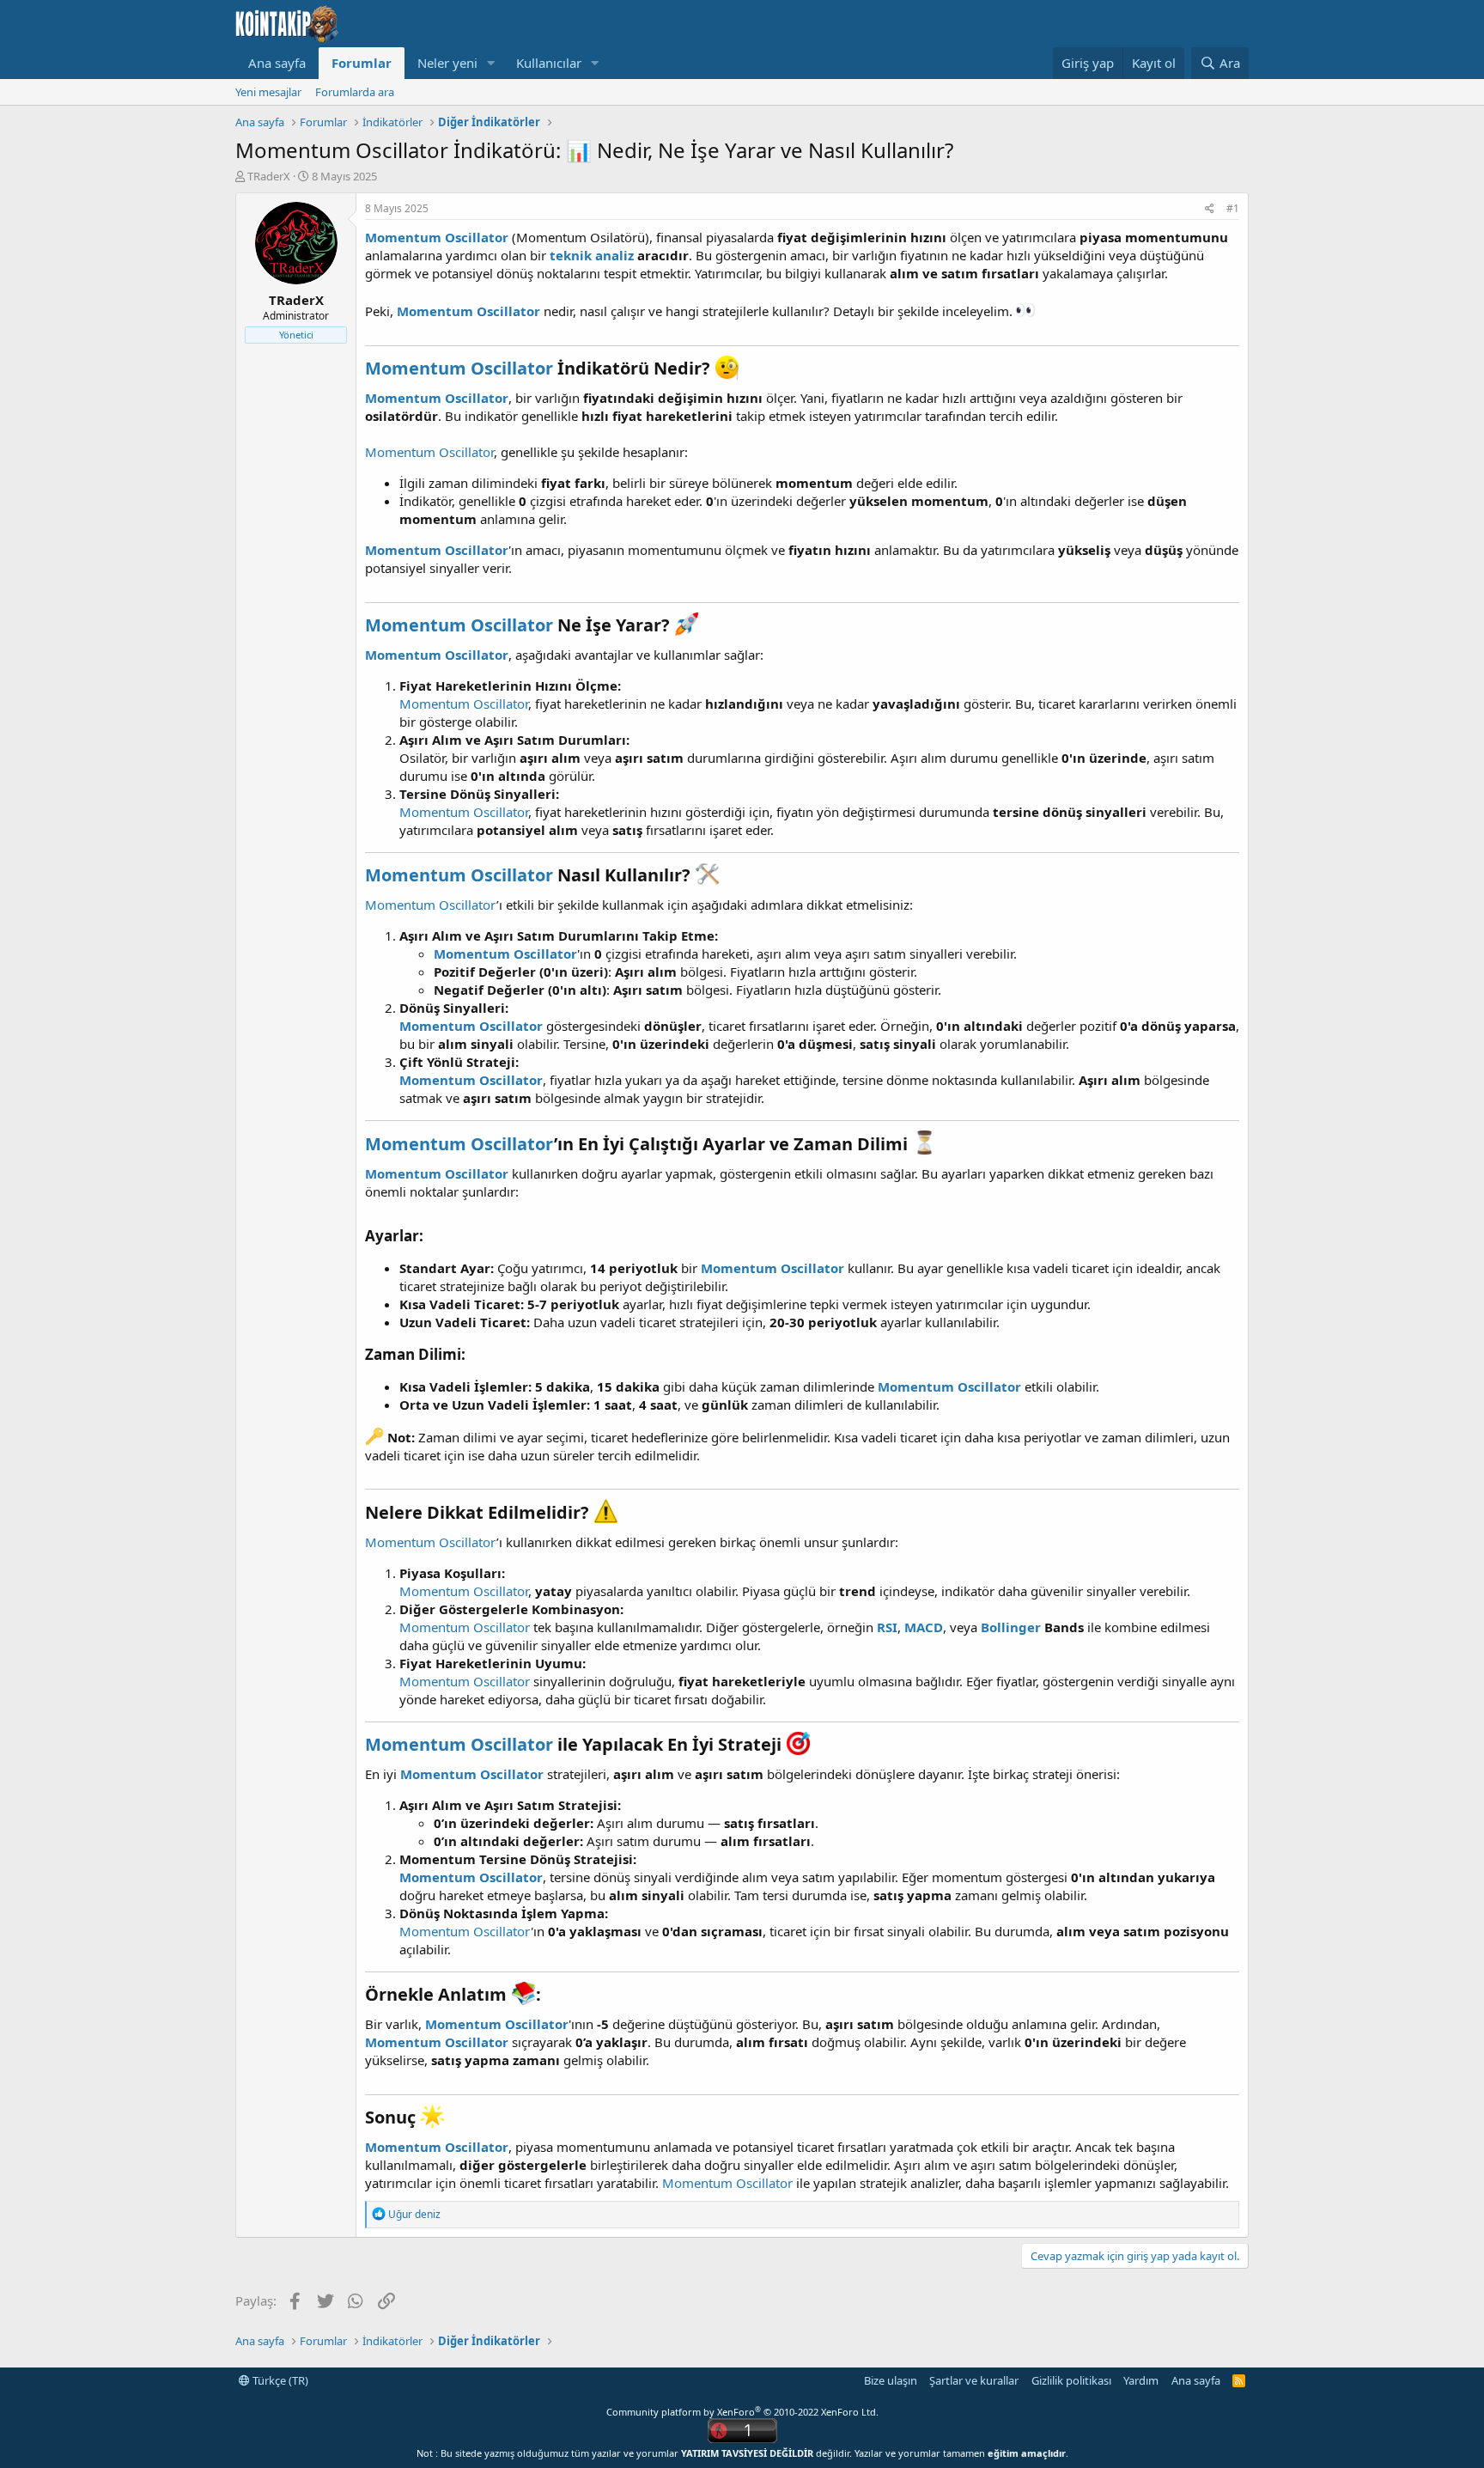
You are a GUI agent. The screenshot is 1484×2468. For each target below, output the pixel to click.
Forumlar (362, 63)
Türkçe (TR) (279, 2380)
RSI (887, 1627)
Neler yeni (447, 63)
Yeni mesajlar (268, 92)
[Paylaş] (1210, 209)
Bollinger (1011, 1627)
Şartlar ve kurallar (974, 2380)
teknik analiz (592, 255)
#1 (1233, 208)
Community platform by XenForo (742, 2412)
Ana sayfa (277, 63)
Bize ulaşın (891, 2380)
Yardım (1141, 2380)
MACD (924, 1627)
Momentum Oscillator (437, 237)
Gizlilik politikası (1071, 2380)
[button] (491, 63)
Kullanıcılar (549, 63)
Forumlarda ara (355, 92)
